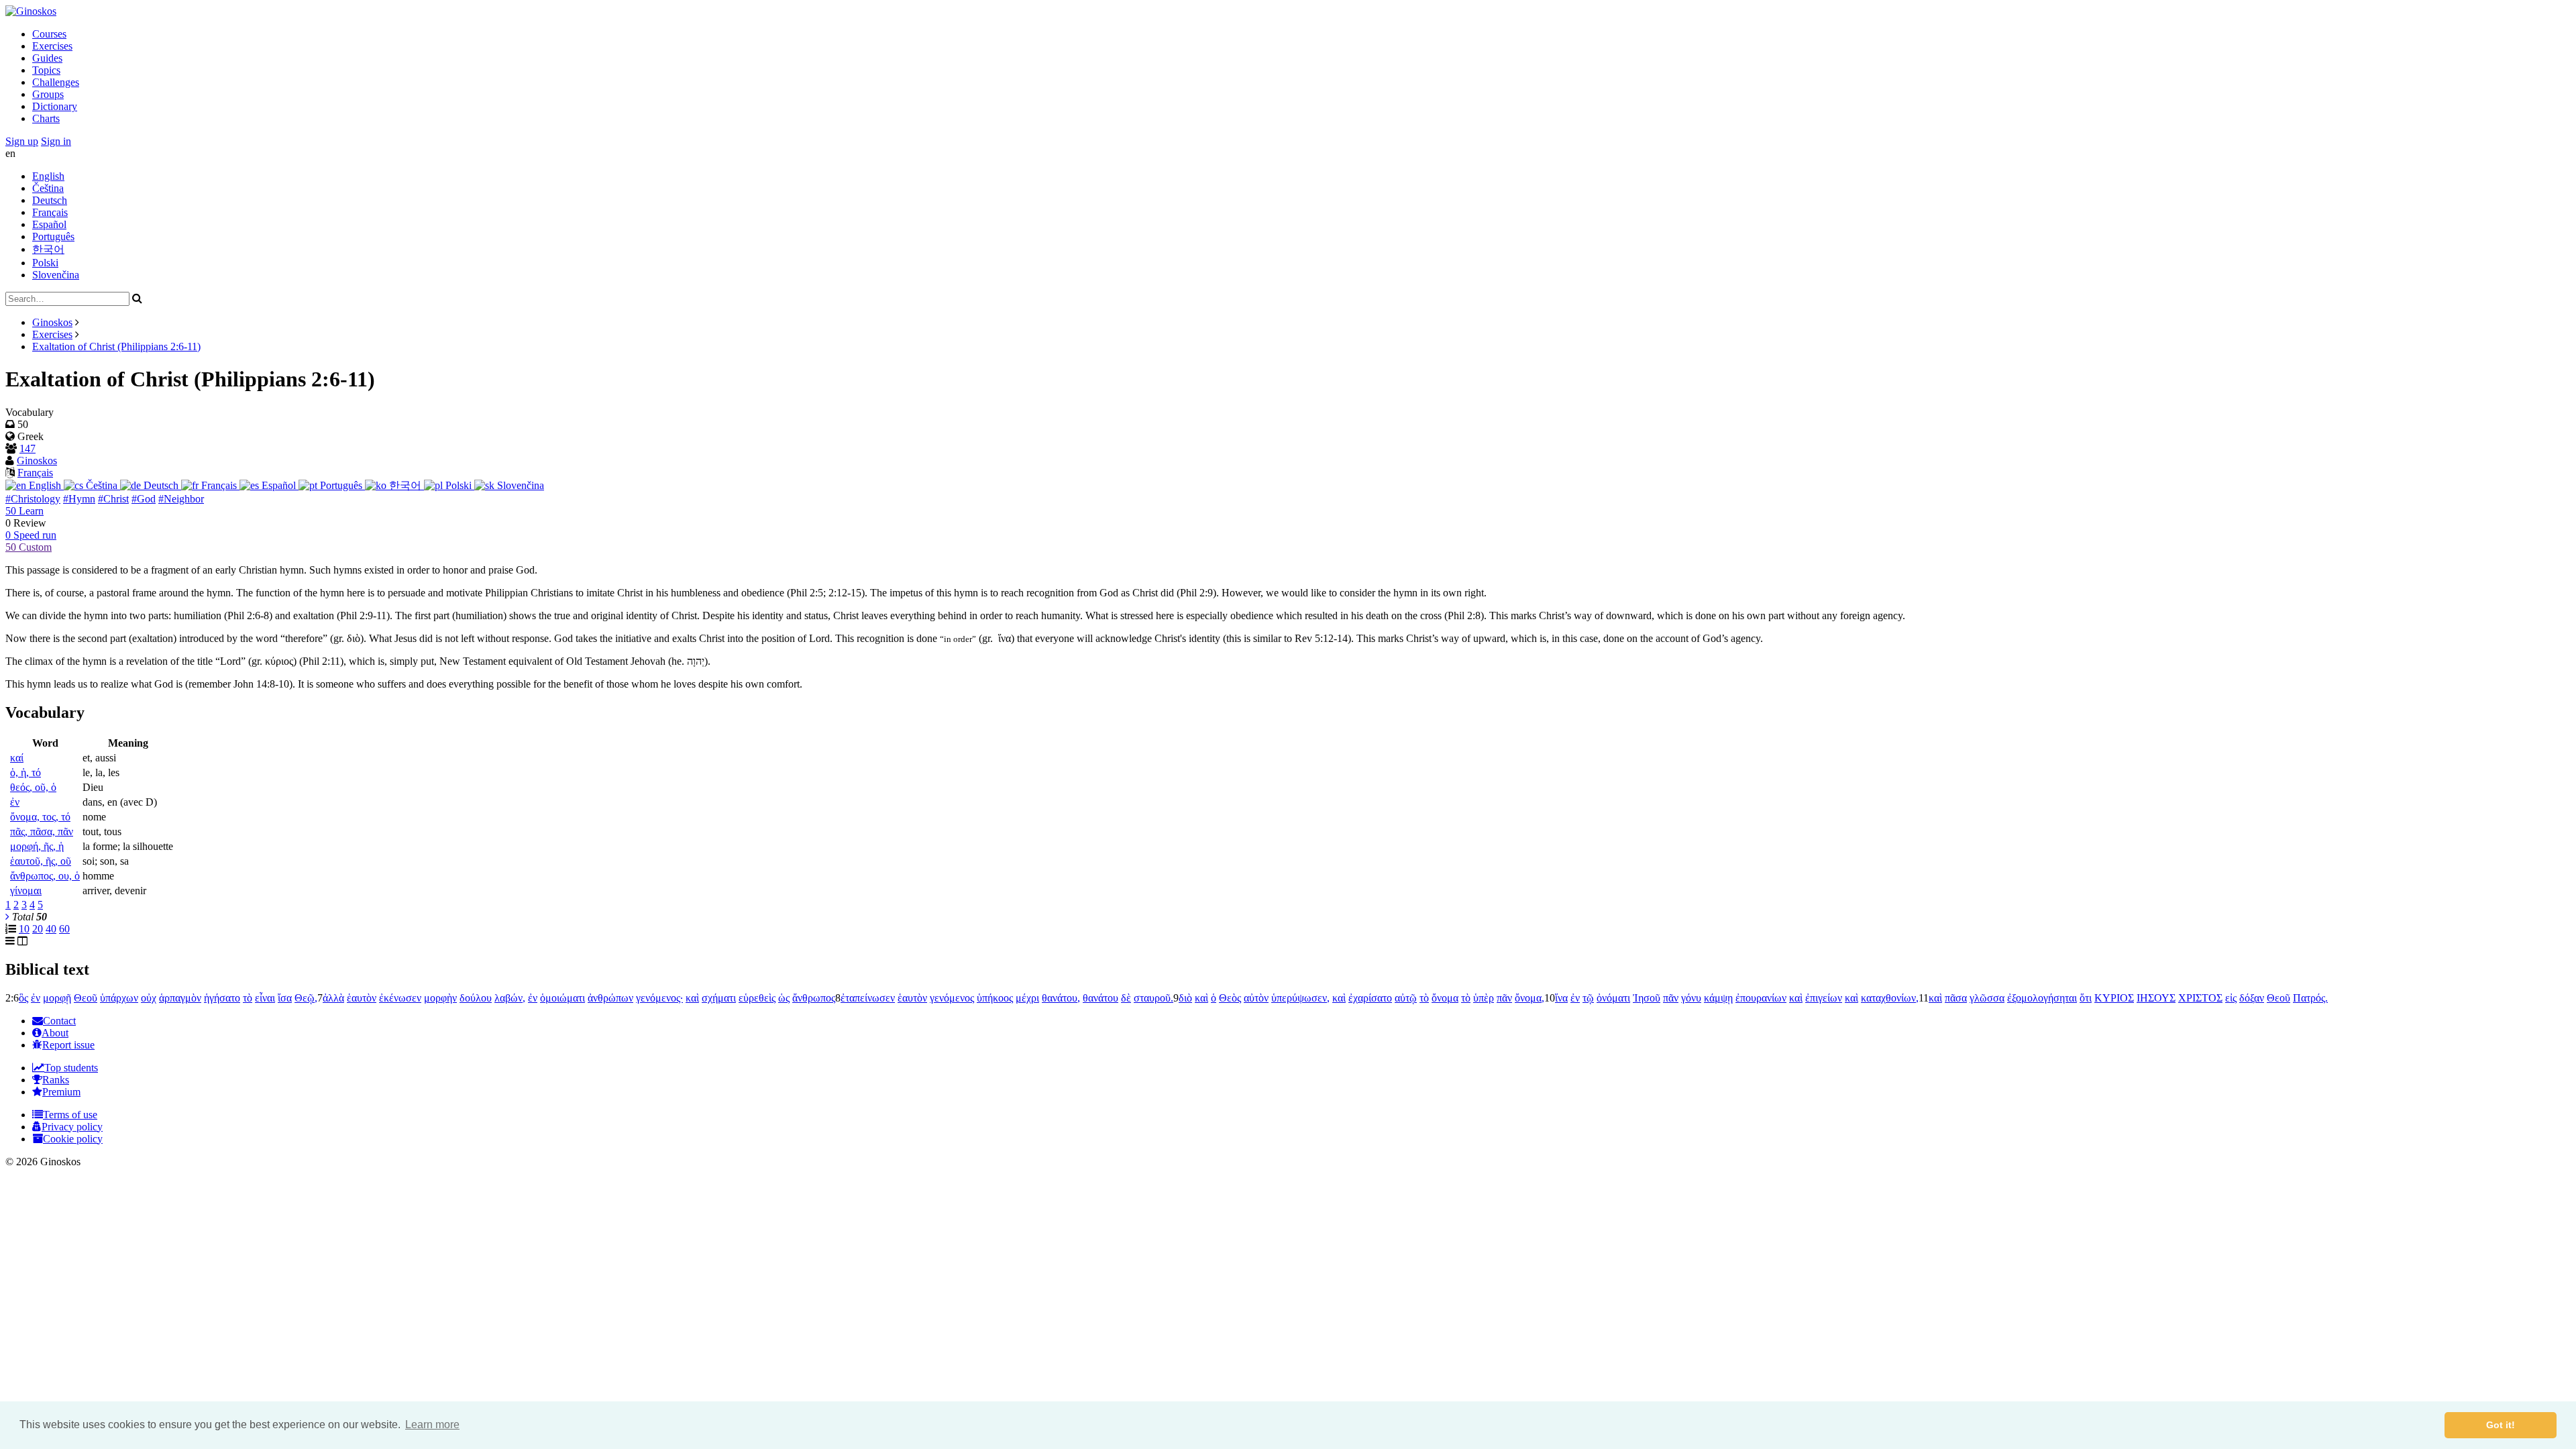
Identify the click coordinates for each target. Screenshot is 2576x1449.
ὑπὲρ (1484, 998)
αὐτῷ (1406, 998)
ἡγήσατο (222, 998)
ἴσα (285, 998)
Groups (48, 94)
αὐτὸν (1256, 998)
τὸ (248, 998)
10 (24, 929)
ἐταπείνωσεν (868, 998)
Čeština (48, 188)
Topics (46, 70)
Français (50, 212)
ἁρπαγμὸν (180, 998)
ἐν (36, 998)
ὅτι (2086, 998)
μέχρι (1027, 998)
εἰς (2231, 998)
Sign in (56, 141)
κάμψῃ (1718, 998)
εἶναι (265, 998)
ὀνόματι (1613, 998)
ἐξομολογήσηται (2042, 998)
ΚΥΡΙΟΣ (2114, 998)
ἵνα (1561, 998)
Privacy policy (72, 1127)
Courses (49, 34)
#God (144, 499)
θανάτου (1101, 998)
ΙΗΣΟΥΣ (2156, 998)
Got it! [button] (2501, 1425)
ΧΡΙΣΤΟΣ (2200, 998)
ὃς (23, 998)
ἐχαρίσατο (1370, 998)
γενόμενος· (659, 998)
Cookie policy (73, 1139)
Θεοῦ (86, 998)
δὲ (1126, 998)
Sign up (22, 141)
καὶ (692, 998)
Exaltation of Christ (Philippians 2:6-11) (116, 346)
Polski (45, 263)
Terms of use (70, 1115)
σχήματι (719, 998)
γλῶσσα (1987, 998)
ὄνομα (1445, 998)
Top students (71, 1068)
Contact (59, 1021)
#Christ (113, 499)
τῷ (1588, 998)
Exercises (52, 46)
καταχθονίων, (1890, 998)
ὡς (784, 998)
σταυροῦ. (1153, 998)
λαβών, (510, 998)
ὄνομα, (1529, 998)
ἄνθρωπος (814, 998)
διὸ (1185, 998)
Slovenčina (56, 275)
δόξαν (2252, 998)
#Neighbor (181, 499)
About (55, 1033)
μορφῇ (57, 998)
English (48, 176)
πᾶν (1504, 998)
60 (64, 929)
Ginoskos (52, 322)
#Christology (33, 499)
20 (38, 929)
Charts (46, 118)
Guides (47, 58)
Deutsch (50, 200)
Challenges (56, 82)
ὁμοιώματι (562, 998)
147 (28, 448)
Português (53, 236)
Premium (61, 1092)
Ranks (56, 1080)
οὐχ (149, 998)
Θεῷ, (306, 998)
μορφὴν (440, 998)
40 (51, 929)
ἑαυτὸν (362, 998)
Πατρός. (2310, 998)
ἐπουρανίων (1761, 998)
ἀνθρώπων (610, 998)
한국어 (48, 249)
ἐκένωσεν (400, 998)
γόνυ (1691, 998)
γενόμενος (952, 998)
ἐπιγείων (1824, 998)
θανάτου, (1061, 998)
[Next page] (7, 917)
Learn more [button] (432, 1425)
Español (49, 224)
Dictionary (55, 106)
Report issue (68, 1045)
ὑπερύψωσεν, (1300, 998)
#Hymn (79, 499)
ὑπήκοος (995, 998)
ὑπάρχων (119, 998)
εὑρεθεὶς (757, 998)
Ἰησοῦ (1647, 998)
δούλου (476, 998)
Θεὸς (1230, 998)
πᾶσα (1956, 998)
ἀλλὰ (333, 998)
